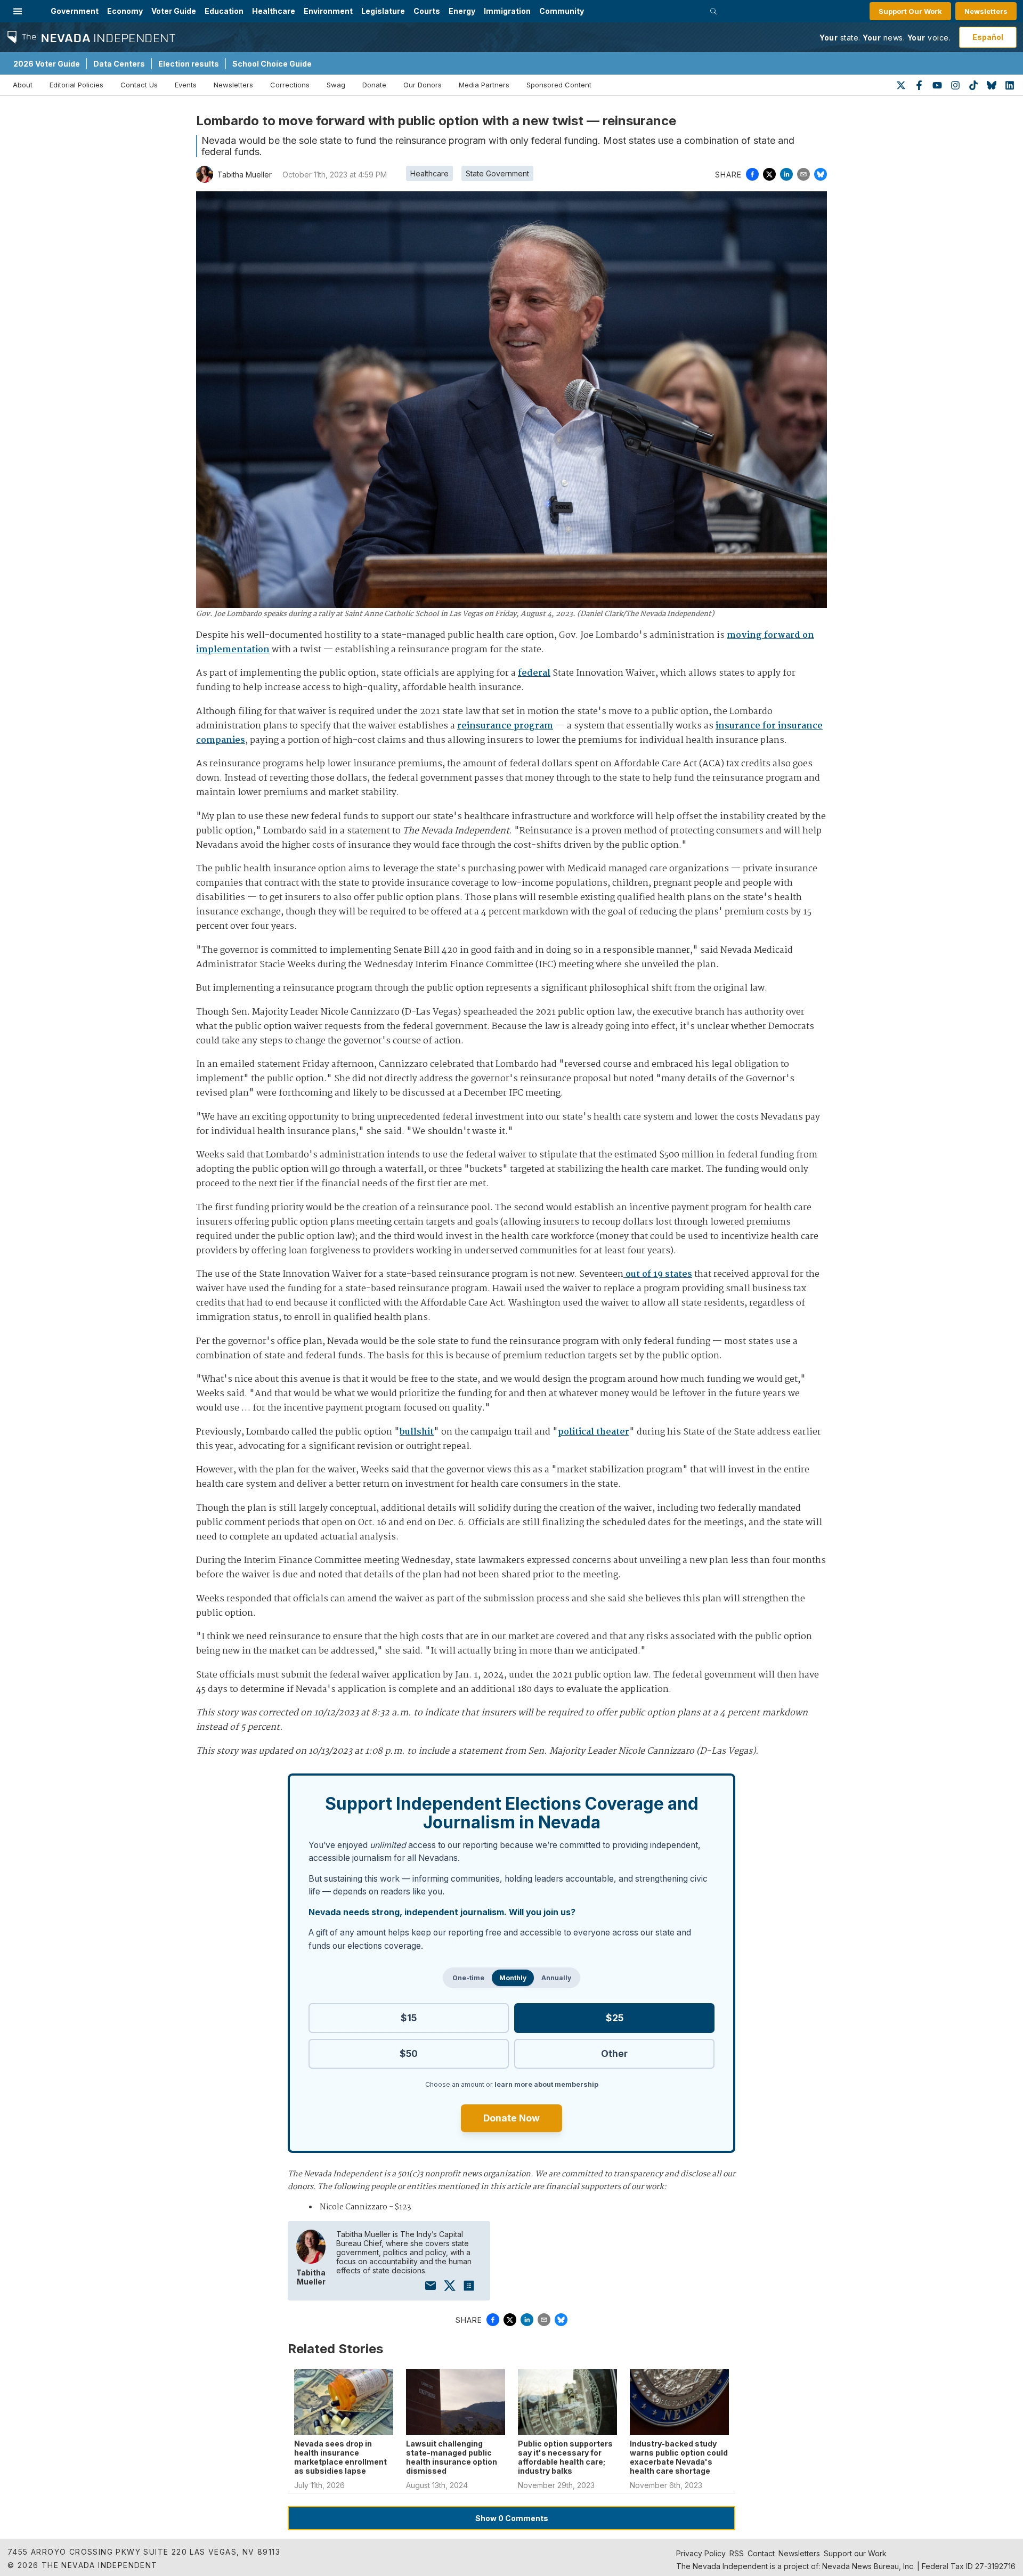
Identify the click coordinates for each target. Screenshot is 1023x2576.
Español (988, 37)
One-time (468, 1978)
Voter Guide (174, 11)
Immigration (507, 11)
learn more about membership (546, 2084)
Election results (189, 64)
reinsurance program (505, 726)
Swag (336, 85)
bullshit (417, 1432)
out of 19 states (658, 1274)
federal (534, 673)
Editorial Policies (76, 85)
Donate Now (511, 2118)
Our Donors (423, 85)
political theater (594, 1432)
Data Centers (119, 64)
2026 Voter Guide (47, 64)
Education (224, 11)
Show (512, 2518)
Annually (556, 1978)
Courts (427, 11)
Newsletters (986, 11)
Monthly (513, 1978)
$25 (615, 2018)
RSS (737, 2553)
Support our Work (855, 2553)
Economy (125, 11)
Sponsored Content (559, 85)
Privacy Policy (701, 2553)
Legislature (383, 11)
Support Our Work (910, 11)
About (23, 85)
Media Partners (484, 85)
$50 (409, 2053)
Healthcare (274, 11)
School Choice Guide (272, 64)
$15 (409, 2018)
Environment (328, 11)
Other (614, 2053)
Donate (374, 85)
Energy (462, 11)
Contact (761, 2553)
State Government (497, 173)
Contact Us (139, 85)
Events (186, 85)
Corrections (290, 85)
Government (75, 11)
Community (562, 11)
